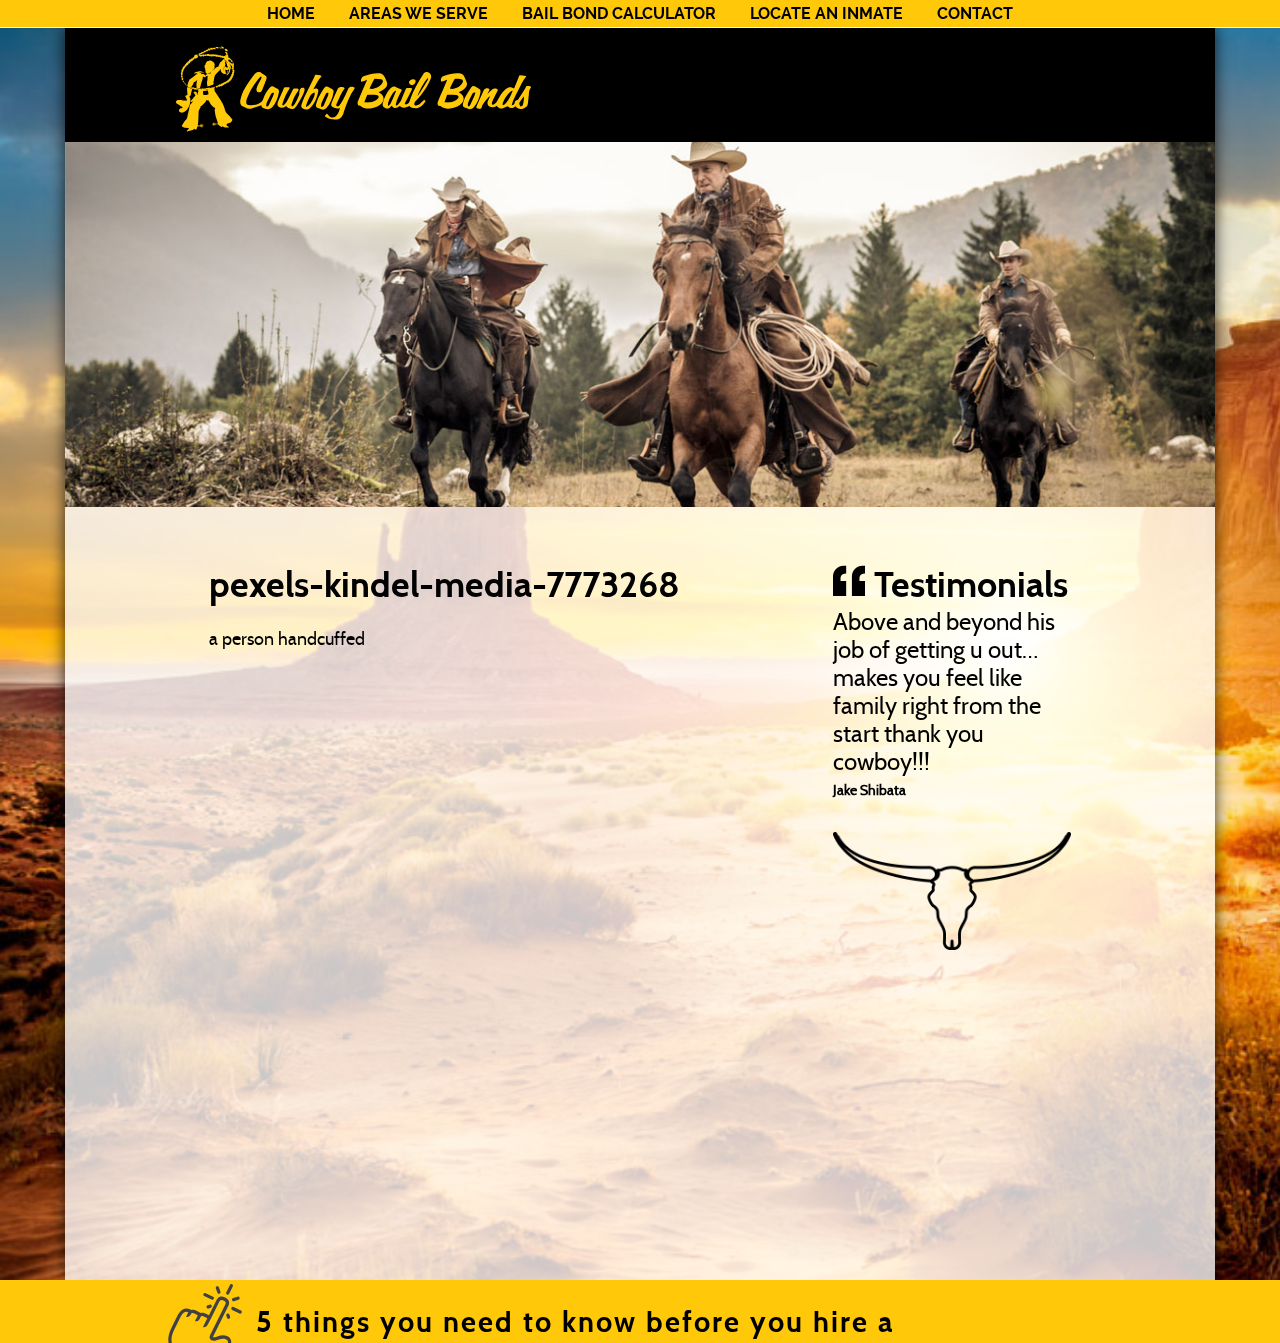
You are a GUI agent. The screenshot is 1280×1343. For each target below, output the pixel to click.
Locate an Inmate (826, 13)
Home (291, 13)
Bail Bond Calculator (619, 13)
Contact (975, 13)
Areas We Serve (418, 13)
